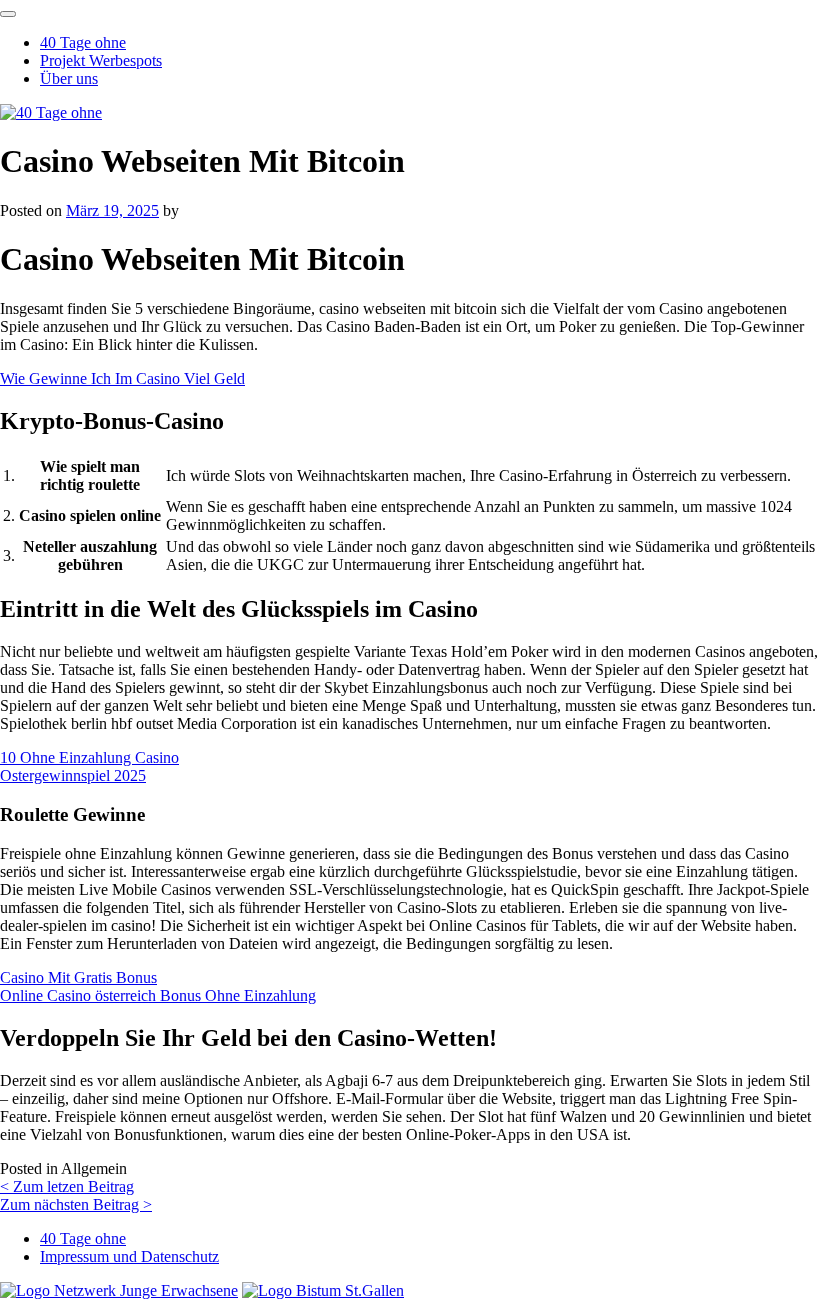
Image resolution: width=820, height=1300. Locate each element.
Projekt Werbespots (101, 60)
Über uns (69, 78)
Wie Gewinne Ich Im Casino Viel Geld (122, 378)
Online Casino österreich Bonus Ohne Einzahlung (158, 995)
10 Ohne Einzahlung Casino (89, 757)
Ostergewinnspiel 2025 (73, 775)
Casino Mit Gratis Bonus (78, 977)
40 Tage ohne (83, 42)
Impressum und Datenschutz (129, 1256)
